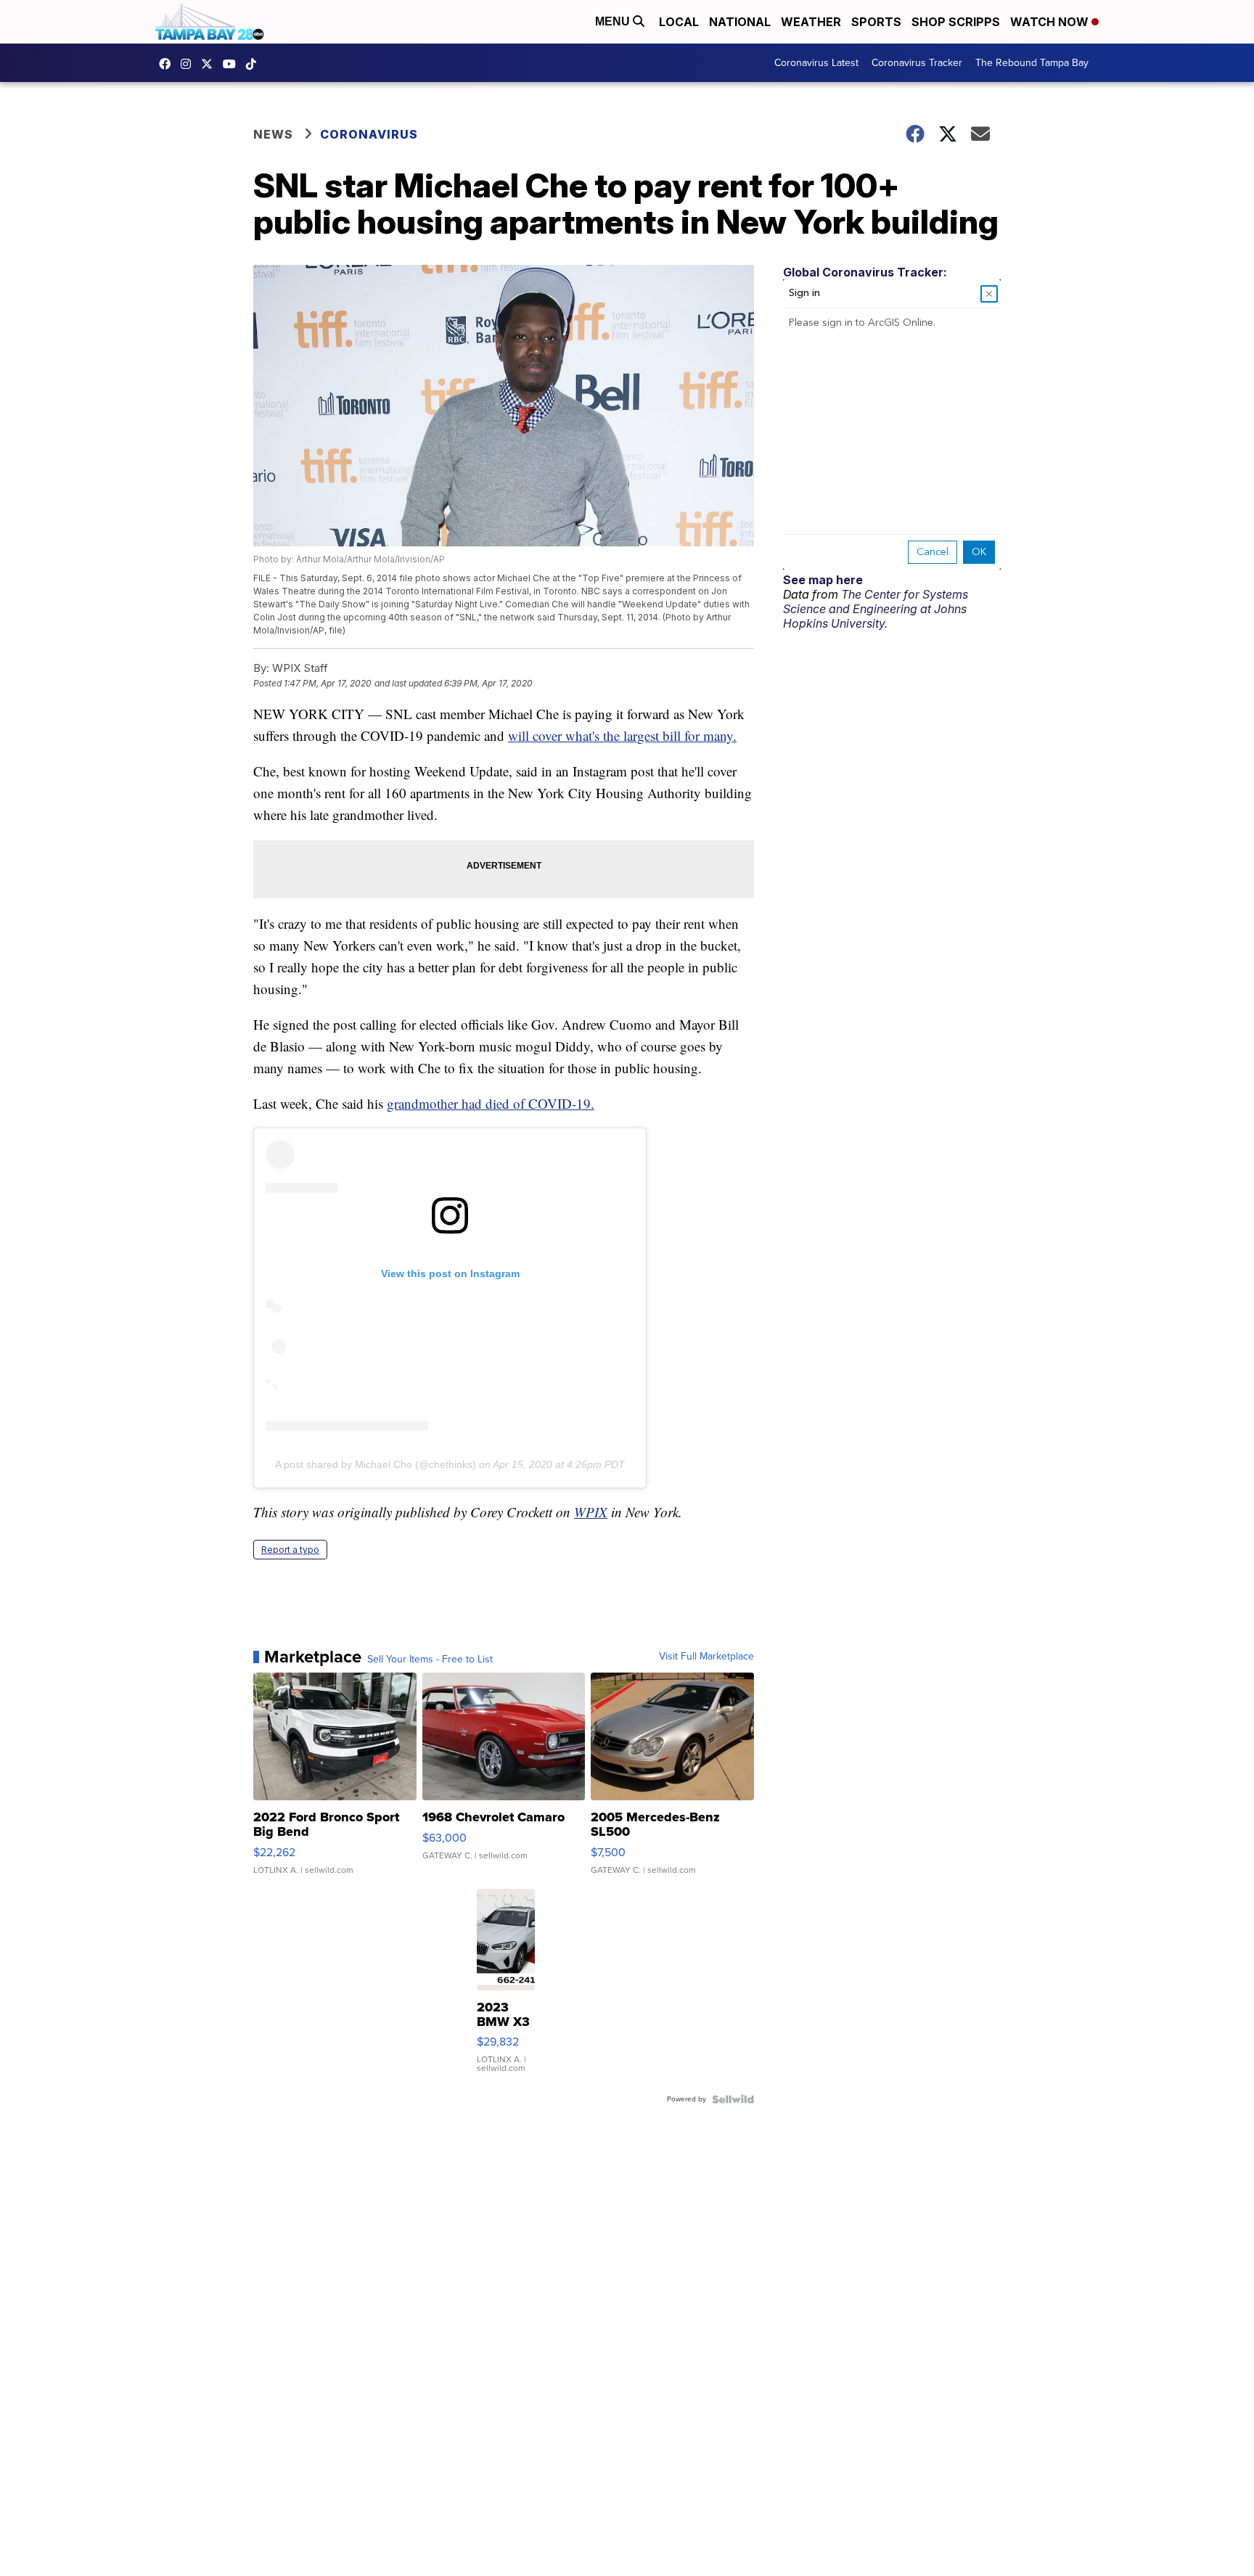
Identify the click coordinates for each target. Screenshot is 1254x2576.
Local (679, 22)
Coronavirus (369, 134)
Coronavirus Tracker (917, 63)
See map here (823, 580)
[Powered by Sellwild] (733, 2099)
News (273, 134)
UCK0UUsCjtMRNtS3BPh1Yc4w (233, 64)
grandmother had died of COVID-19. (491, 1103)
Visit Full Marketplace (706, 1657)
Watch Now (1051, 22)
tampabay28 (210, 64)
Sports (876, 22)
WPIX (591, 1512)
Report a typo (290, 1550)
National (740, 22)
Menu (614, 21)
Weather (811, 22)
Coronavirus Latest (816, 63)
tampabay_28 (189, 64)
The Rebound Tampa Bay (1032, 63)
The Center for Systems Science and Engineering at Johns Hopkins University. (876, 609)
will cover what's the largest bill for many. (622, 735)
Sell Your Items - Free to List (430, 1660)
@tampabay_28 (255, 64)
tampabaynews (168, 64)
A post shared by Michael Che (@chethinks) (376, 1464)
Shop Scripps (956, 22)
